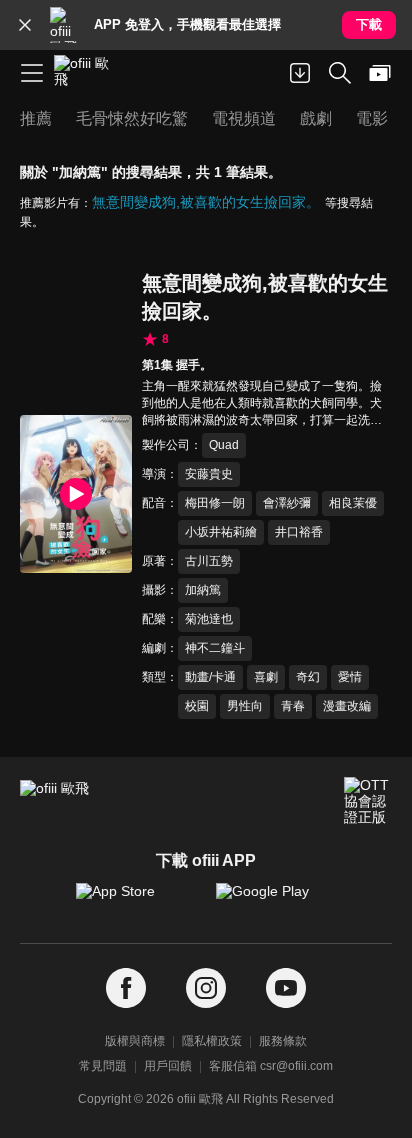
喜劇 (266, 677)
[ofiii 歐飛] (88, 73)
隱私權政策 (212, 1041)
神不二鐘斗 (215, 648)
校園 (197, 706)
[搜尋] (340, 73)
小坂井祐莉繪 (221, 532)
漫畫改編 (347, 706)
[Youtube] (286, 988)
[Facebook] (126, 988)
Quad (224, 445)
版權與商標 (135, 1041)
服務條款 (283, 1041)
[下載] (300, 73)
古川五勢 (209, 561)
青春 (293, 706)
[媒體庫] (380, 73)
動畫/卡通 (210, 677)
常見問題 (103, 1066)
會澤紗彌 (287, 503)
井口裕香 (299, 532)
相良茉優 (353, 503)
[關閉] (25, 25)
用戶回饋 (168, 1066)
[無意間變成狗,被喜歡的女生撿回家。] (76, 494)
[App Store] (136, 901)
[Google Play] (276, 901)
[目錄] (32, 73)
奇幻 (308, 677)
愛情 (350, 677)
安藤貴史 (209, 474)
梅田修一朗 (215, 503)
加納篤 (203, 590)
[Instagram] (206, 988)
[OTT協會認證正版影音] (368, 801)
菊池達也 (209, 619)
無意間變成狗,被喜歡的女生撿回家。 (206, 202)
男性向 (245, 706)
